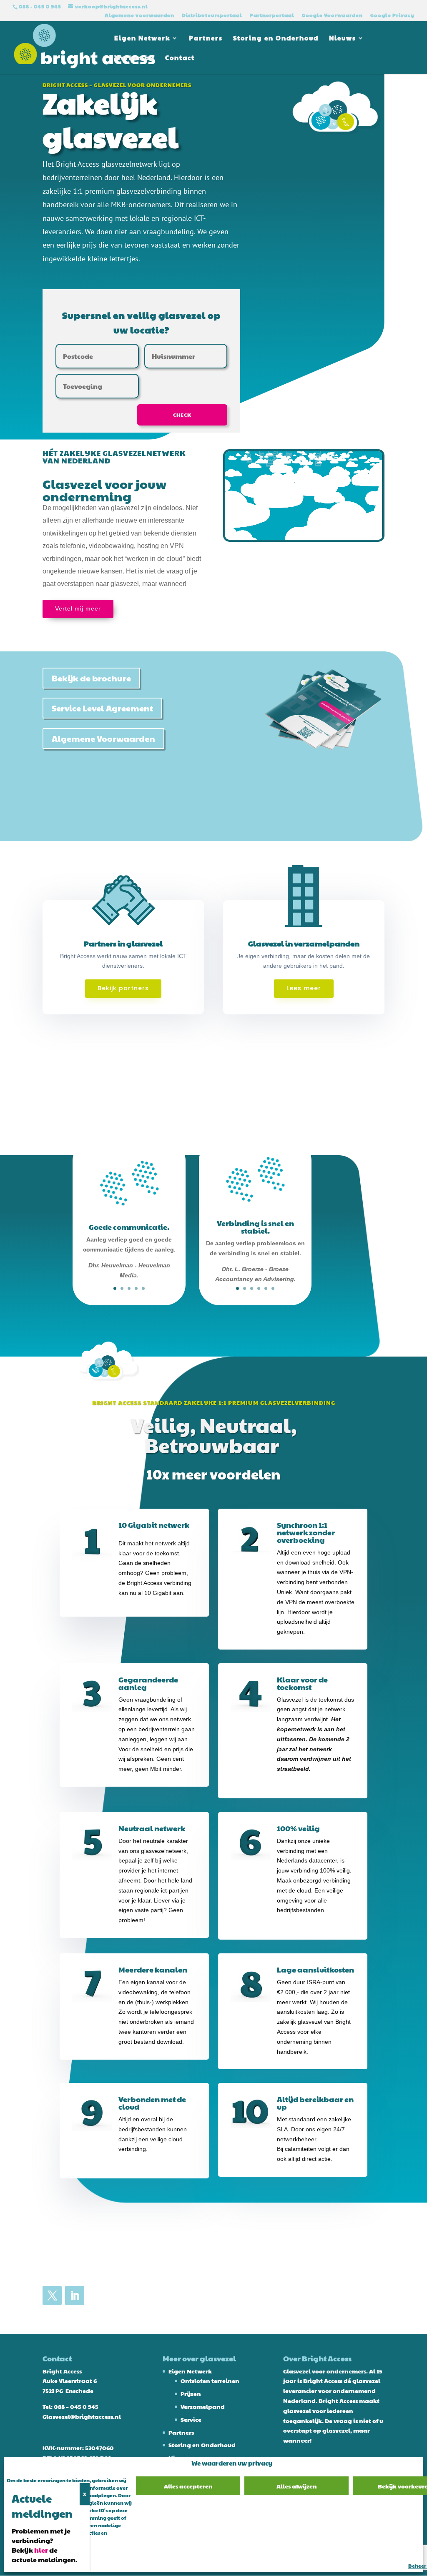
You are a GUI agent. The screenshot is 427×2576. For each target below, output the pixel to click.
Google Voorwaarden (332, 15)
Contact (180, 58)
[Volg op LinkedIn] (75, 2296)
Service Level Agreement (102, 708)
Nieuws (343, 39)
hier (41, 2550)
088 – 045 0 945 (76, 2406)
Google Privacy (392, 15)
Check (182, 415)
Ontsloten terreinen (210, 2381)
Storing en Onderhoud (276, 39)
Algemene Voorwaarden (103, 739)
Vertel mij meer (78, 608)
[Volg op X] (52, 2296)
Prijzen (191, 2393)
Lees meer (304, 988)
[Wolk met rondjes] (337, 137)
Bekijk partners (123, 988)
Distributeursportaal (212, 15)
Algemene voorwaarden (139, 15)
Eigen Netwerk (142, 39)
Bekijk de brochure (91, 678)
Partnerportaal (272, 15)
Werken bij (134, 58)
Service (191, 2419)
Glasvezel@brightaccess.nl (82, 2416)
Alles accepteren (188, 2486)
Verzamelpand (203, 2406)
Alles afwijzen (297, 2486)
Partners (206, 39)
